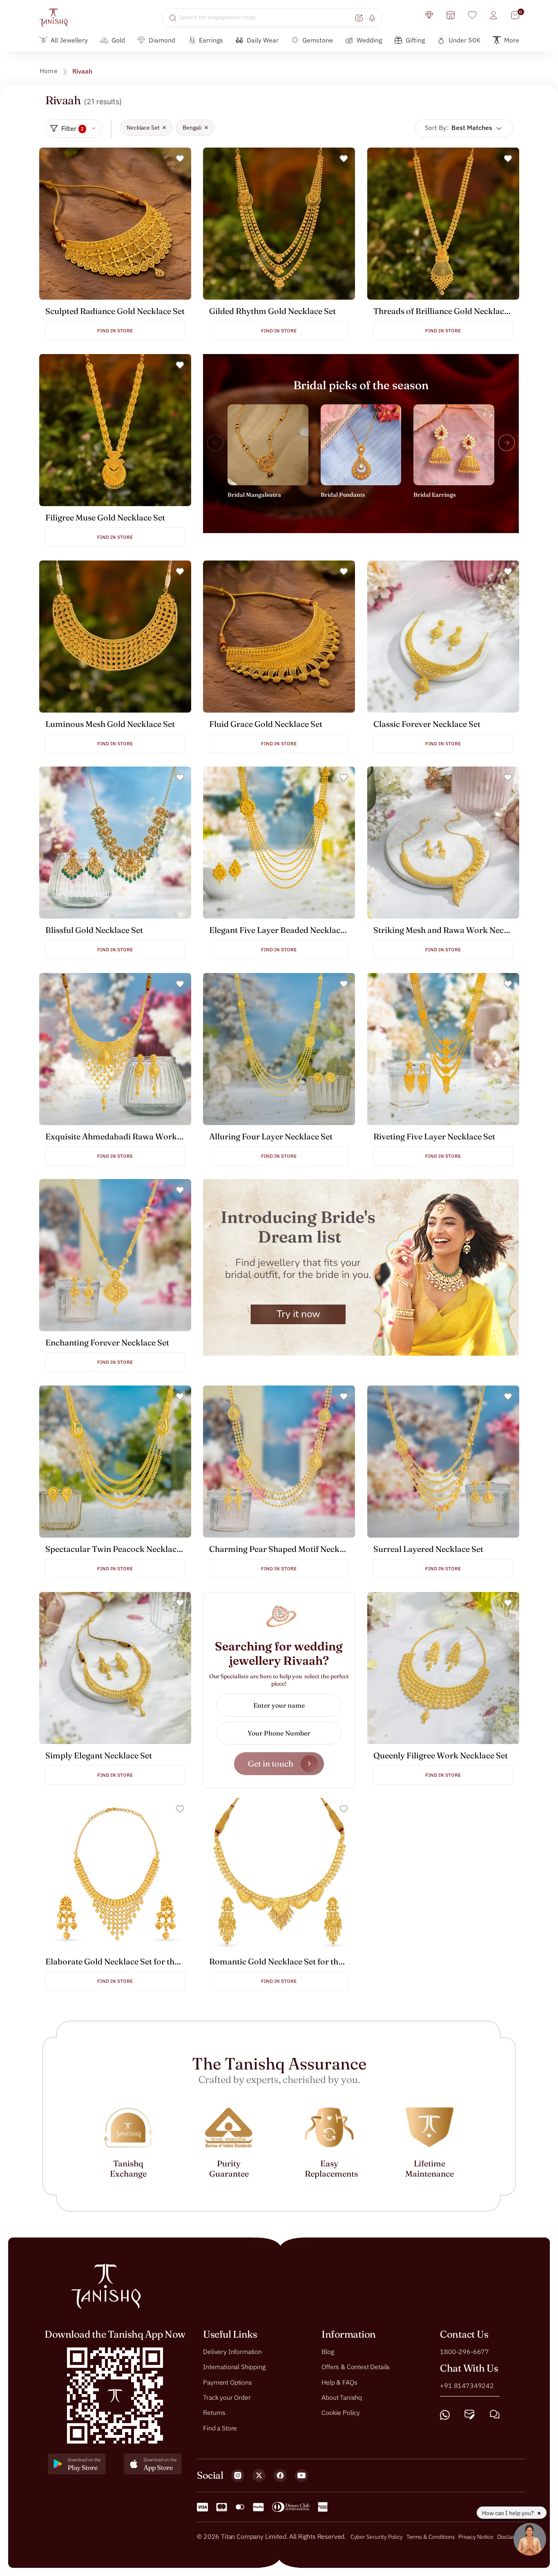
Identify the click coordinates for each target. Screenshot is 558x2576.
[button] (507, 443)
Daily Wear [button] (263, 40)
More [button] (512, 40)
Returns (214, 2412)
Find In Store (115, 331)
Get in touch (271, 1763)
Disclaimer (510, 2537)
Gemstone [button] (318, 40)
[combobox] (266, 18)
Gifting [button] (415, 40)
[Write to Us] (470, 2415)
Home (49, 71)
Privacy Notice (476, 2537)
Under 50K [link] (464, 40)
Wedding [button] (369, 40)
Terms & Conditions (431, 2537)
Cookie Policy (341, 2412)
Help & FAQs (339, 2382)
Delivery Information (232, 2352)
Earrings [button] (211, 40)
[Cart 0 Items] (515, 15)
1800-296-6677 (464, 2352)
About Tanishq (342, 2397)
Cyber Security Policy (377, 2537)
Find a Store (220, 2428)
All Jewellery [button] (69, 40)
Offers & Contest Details (356, 2367)
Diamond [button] (162, 40)
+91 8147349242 (467, 2385)
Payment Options (228, 2382)
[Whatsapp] (445, 2415)
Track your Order (227, 2397)
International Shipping (234, 2367)
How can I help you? (509, 2513)
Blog (328, 2352)
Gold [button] (118, 40)
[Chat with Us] (495, 2415)
